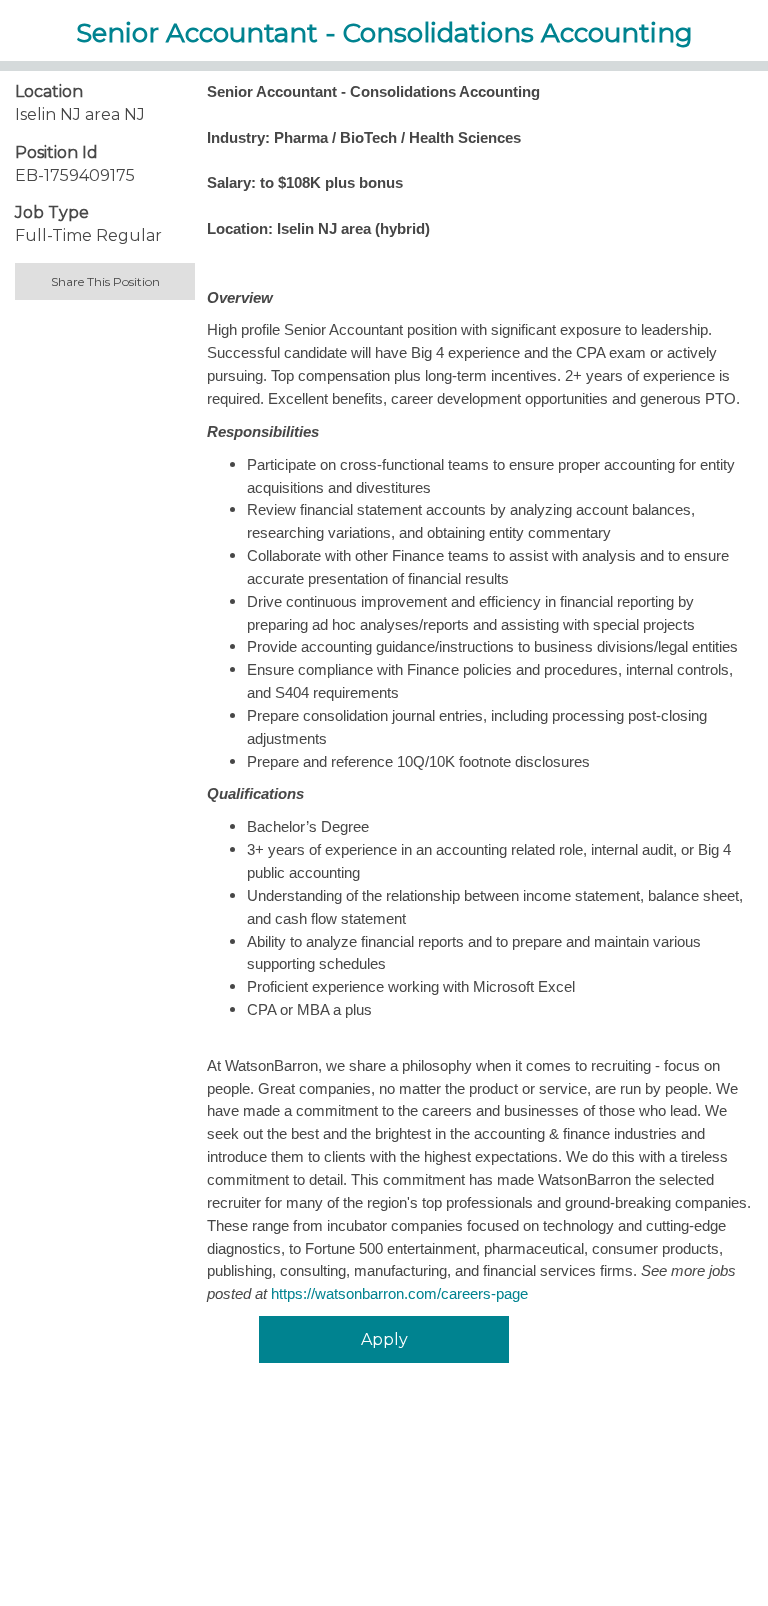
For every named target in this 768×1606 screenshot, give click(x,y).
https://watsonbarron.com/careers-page (399, 1294)
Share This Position (105, 281)
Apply (384, 1339)
